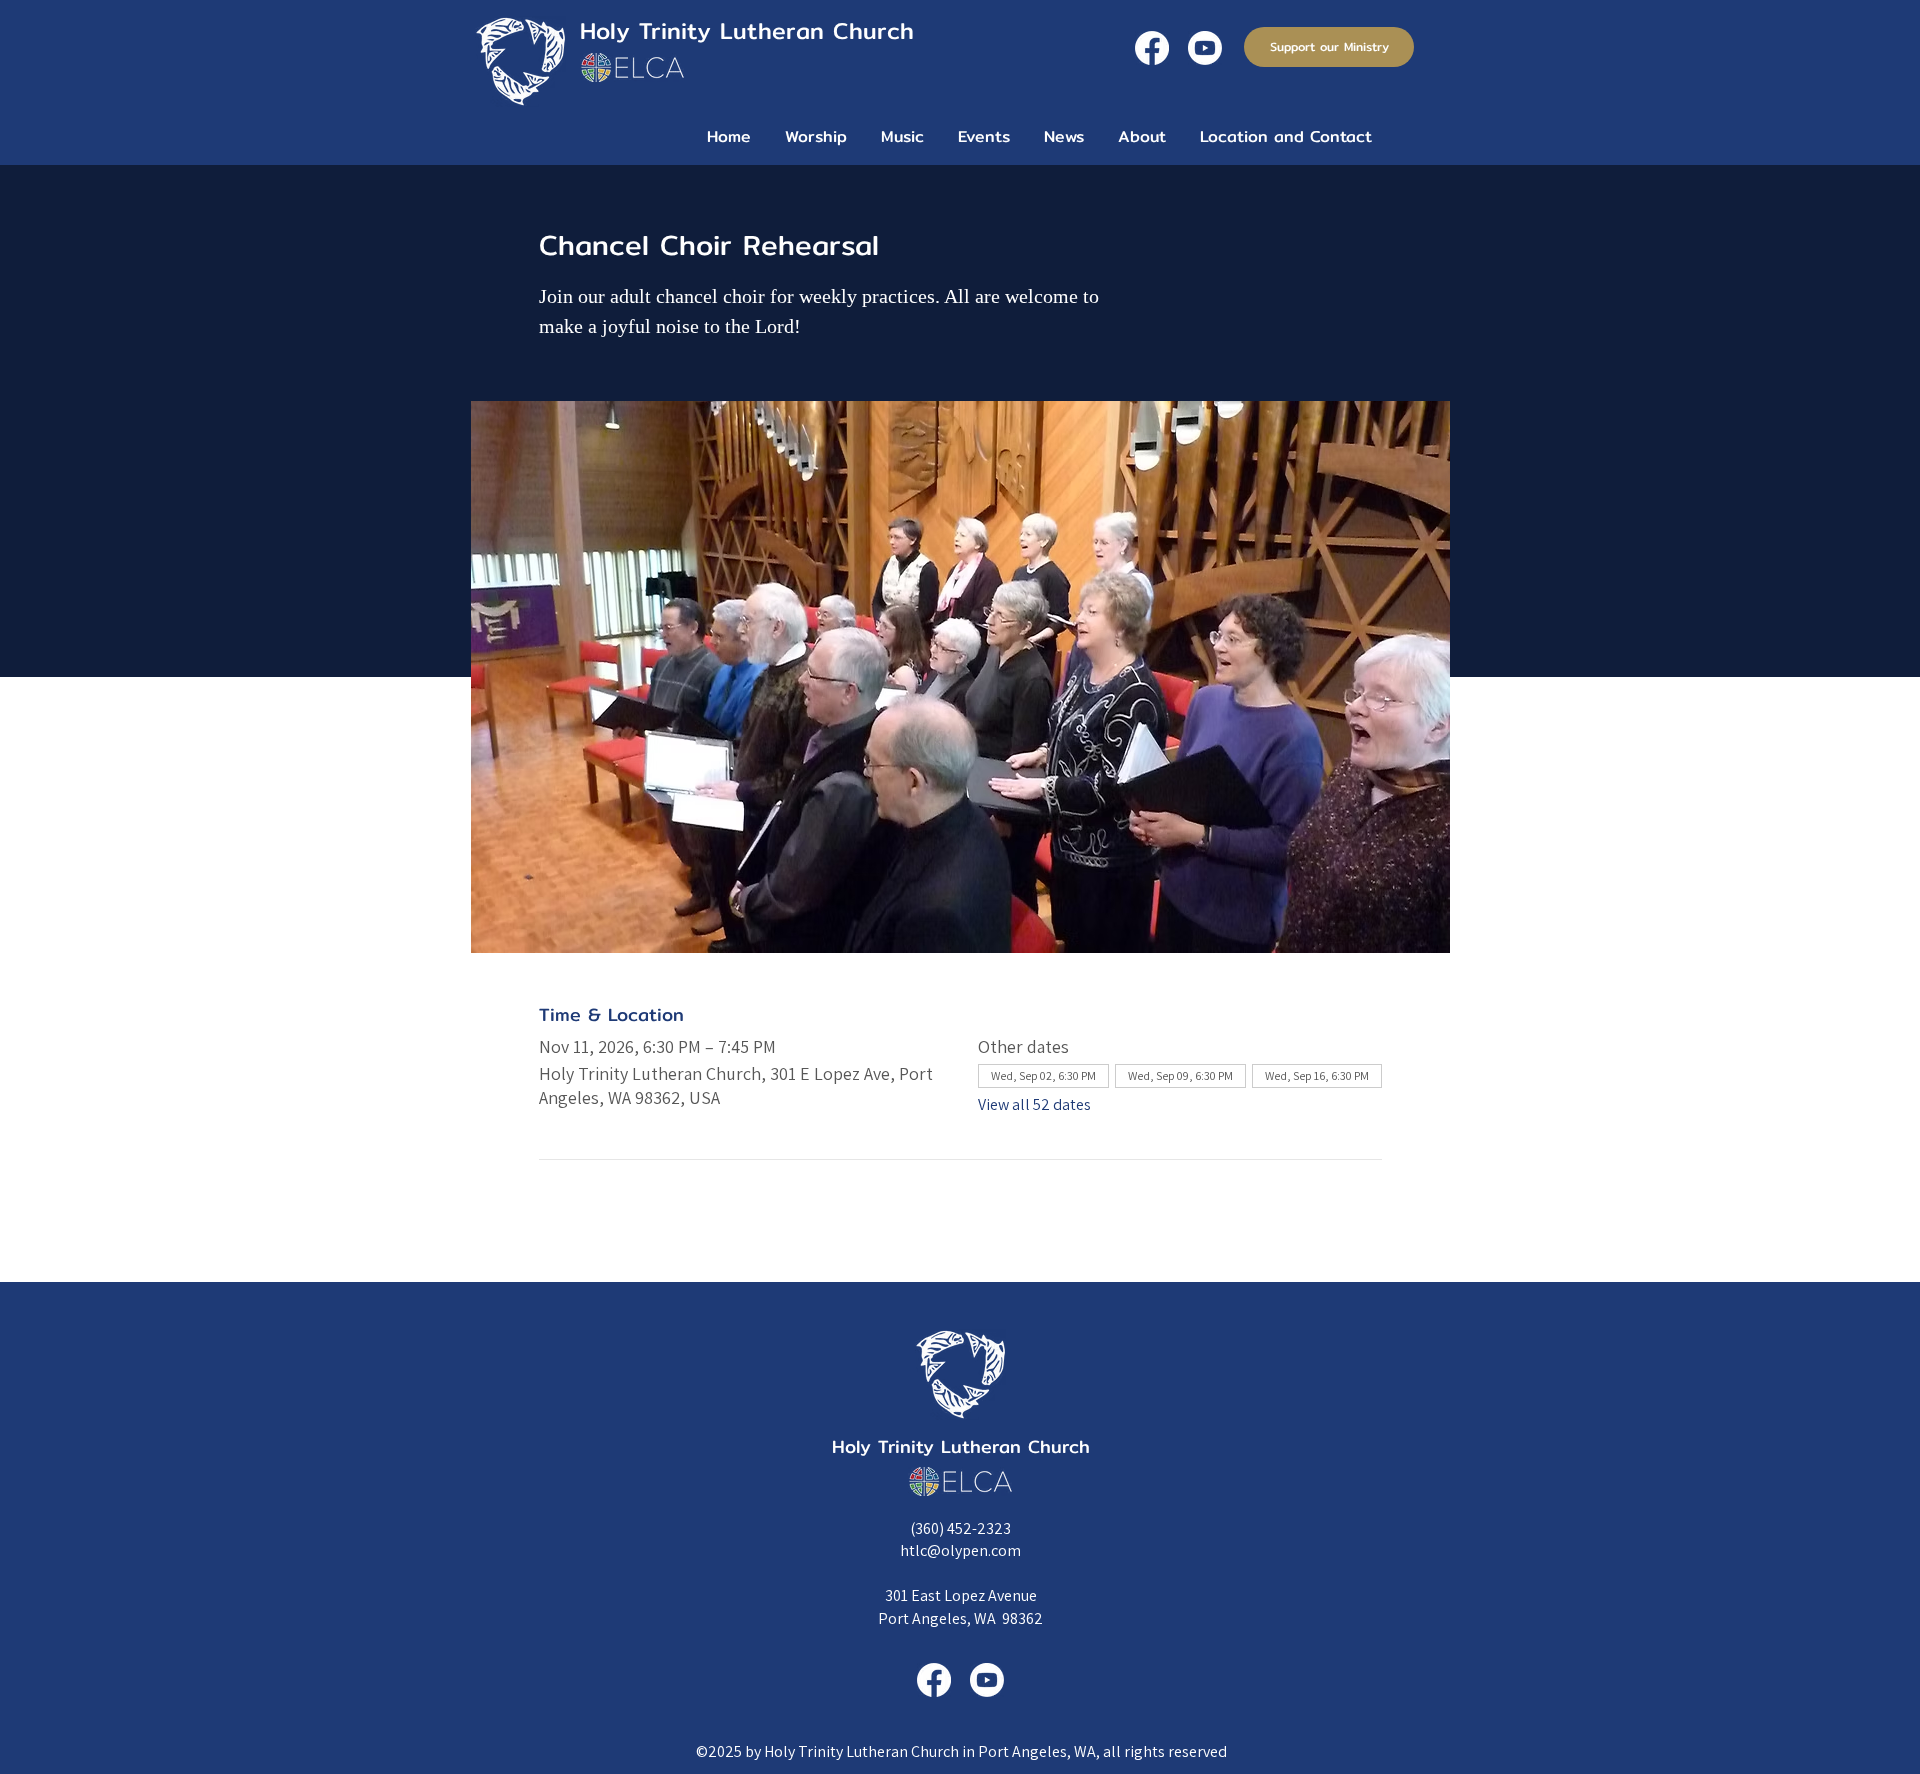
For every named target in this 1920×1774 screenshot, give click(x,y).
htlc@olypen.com (960, 1550)
